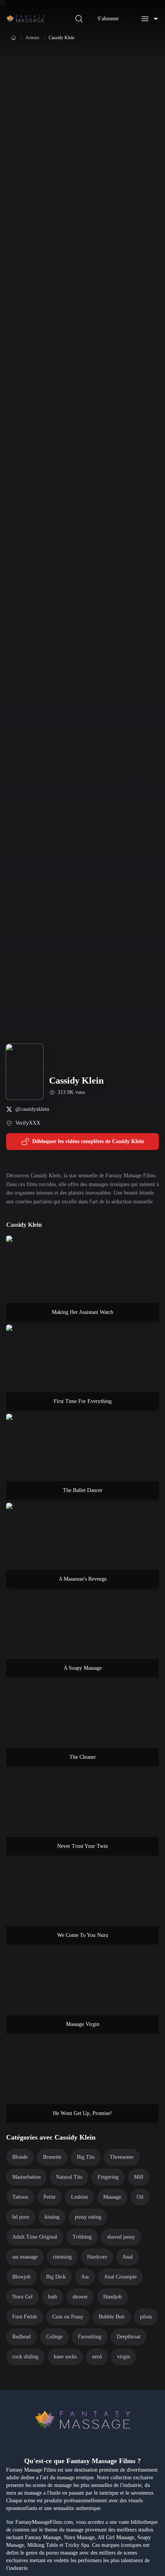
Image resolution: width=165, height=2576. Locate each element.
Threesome (122, 2157)
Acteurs (32, 38)
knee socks (65, 2357)
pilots (146, 2317)
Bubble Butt (112, 2317)
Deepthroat (129, 2337)
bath (53, 2297)
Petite (49, 2197)
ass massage (25, 2257)
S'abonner (108, 19)
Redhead (21, 2337)
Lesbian (79, 2197)
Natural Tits (69, 2177)
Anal (128, 2257)
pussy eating (88, 2217)
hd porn (21, 2217)
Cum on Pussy (68, 2317)
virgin (124, 2357)
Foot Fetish (25, 2317)
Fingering (108, 2177)
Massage (112, 2197)
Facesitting (90, 2337)
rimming (62, 2257)
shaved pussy (121, 2237)
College (54, 2337)
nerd (97, 2357)
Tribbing (82, 2237)
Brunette (52, 2157)
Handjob (112, 2297)
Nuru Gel (22, 2297)
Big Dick (56, 2277)
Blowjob (21, 2277)
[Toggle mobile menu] (150, 19)
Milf (139, 2177)
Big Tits (86, 2157)
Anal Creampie (120, 2277)
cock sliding (25, 2357)
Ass (85, 2277)
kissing (52, 2217)
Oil (140, 2197)
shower (80, 2297)
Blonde (20, 2157)
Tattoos (20, 2197)
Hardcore (97, 2257)
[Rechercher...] (79, 19)
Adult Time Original (35, 2237)
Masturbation (26, 2177)
